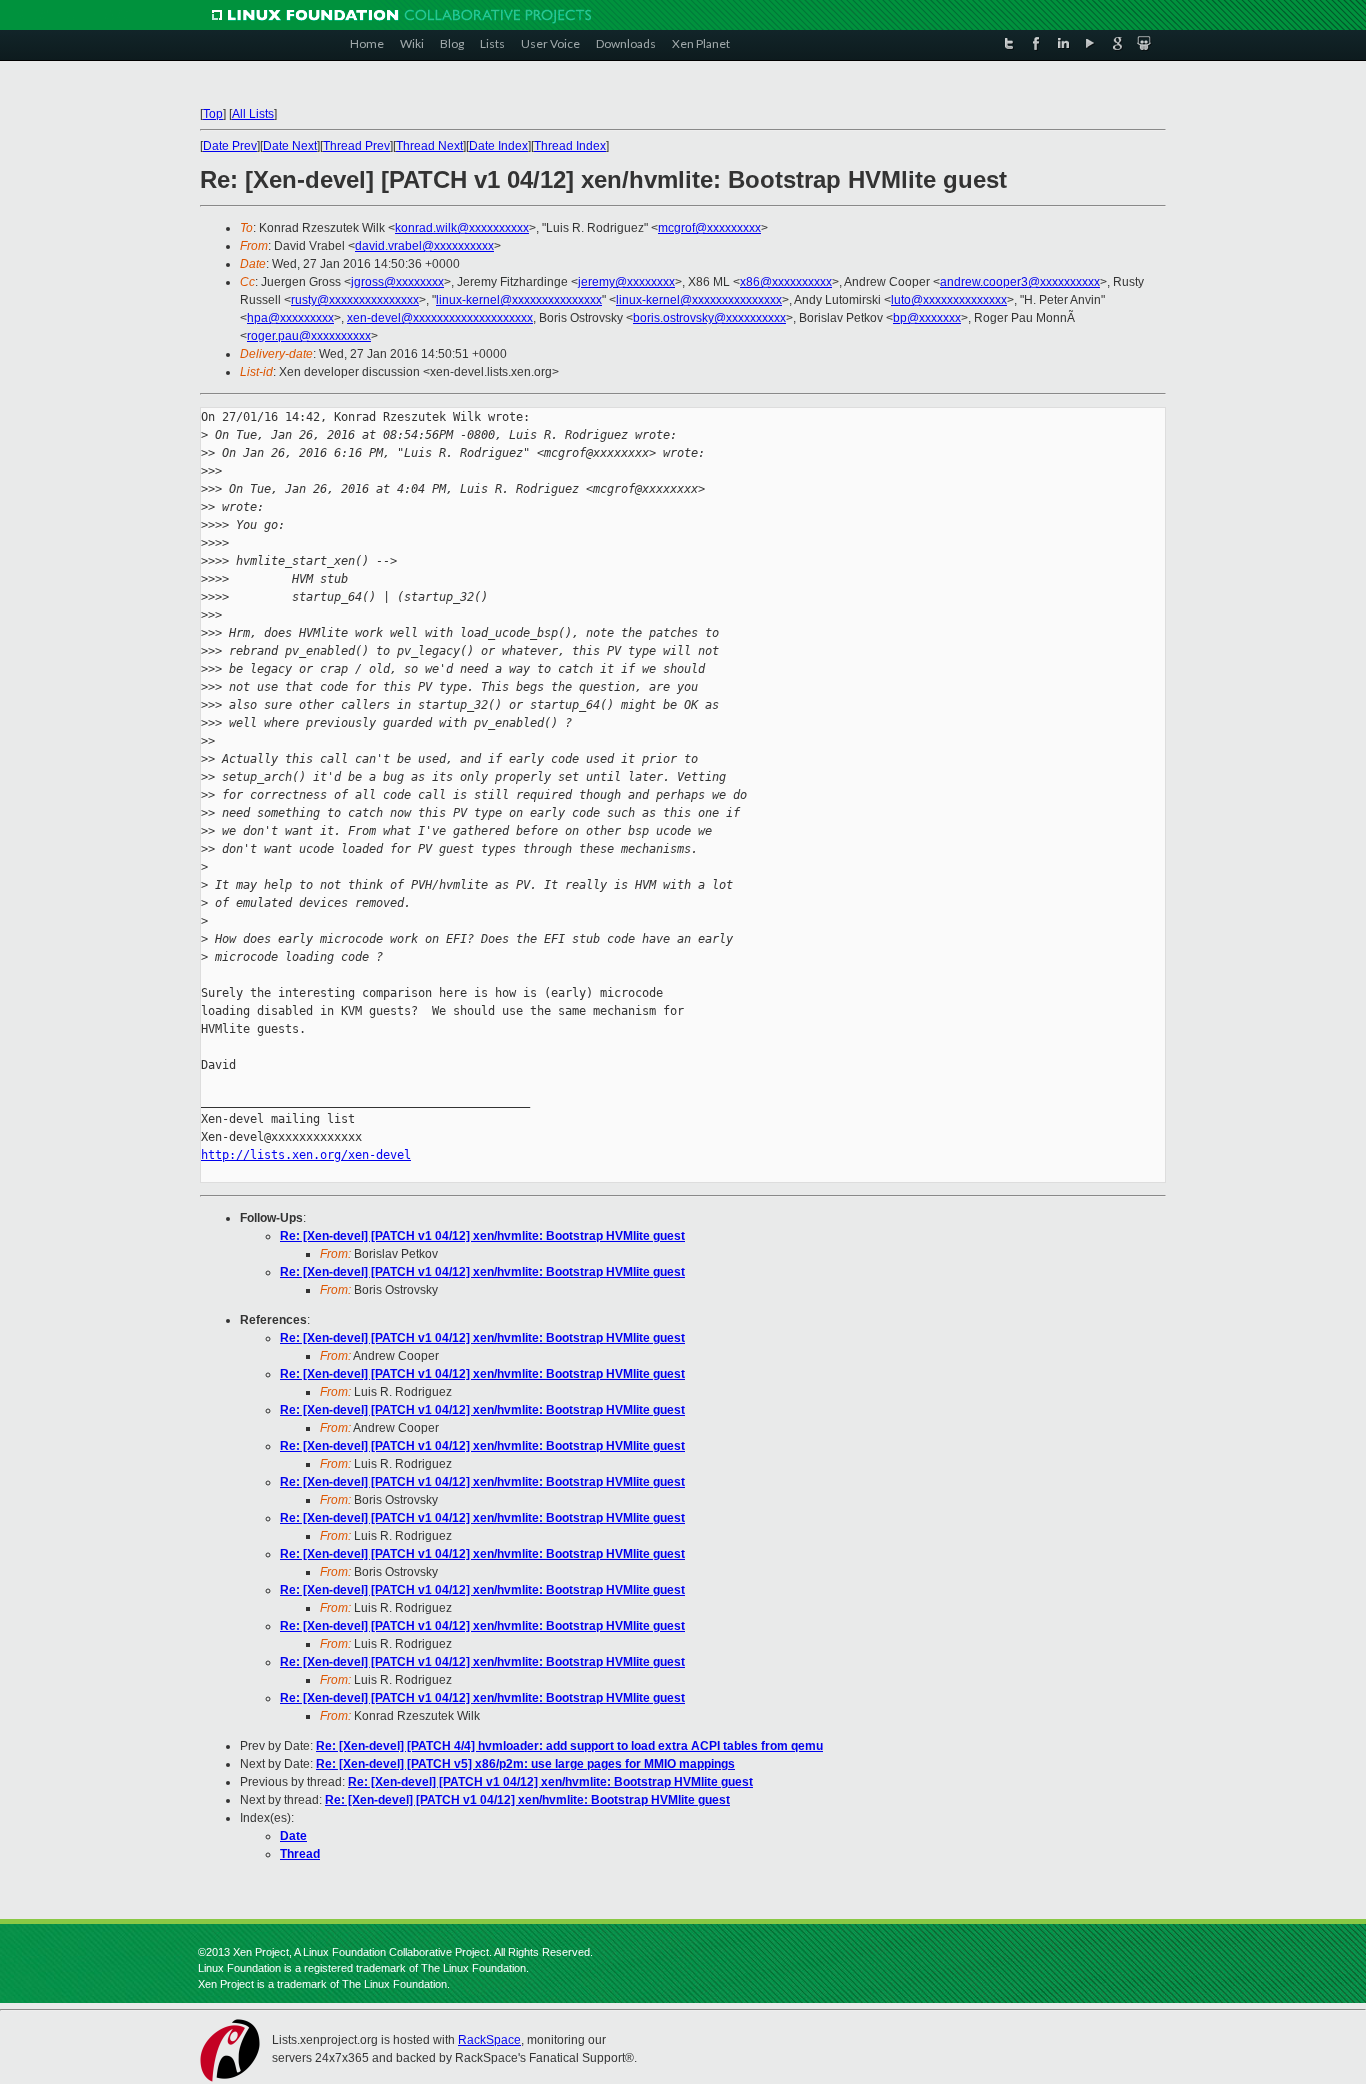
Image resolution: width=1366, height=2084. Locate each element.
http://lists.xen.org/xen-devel (306, 1155)
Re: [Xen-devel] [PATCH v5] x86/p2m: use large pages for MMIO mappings (525, 1764)
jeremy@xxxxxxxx (626, 282)
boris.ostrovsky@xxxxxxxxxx (709, 318)
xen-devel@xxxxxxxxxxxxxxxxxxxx (440, 318)
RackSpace (489, 2040)
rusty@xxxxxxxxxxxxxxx (355, 300)
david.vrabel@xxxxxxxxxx (424, 246)
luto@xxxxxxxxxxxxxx (949, 300)
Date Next (290, 146)
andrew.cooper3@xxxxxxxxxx (1020, 282)
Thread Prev (356, 146)
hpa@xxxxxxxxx (290, 318)
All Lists (253, 114)
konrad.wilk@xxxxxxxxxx (462, 228)
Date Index (498, 146)
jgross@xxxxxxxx (397, 282)
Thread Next (429, 146)
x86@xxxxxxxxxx (786, 282)
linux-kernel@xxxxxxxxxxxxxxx (519, 300)
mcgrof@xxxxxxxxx (709, 228)
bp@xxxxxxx (927, 318)
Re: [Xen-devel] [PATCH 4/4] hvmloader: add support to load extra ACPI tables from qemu (569, 1746)
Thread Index (570, 146)
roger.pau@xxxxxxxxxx (309, 336)
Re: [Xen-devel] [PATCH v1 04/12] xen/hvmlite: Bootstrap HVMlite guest (482, 1236)
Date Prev (230, 146)
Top (213, 114)
